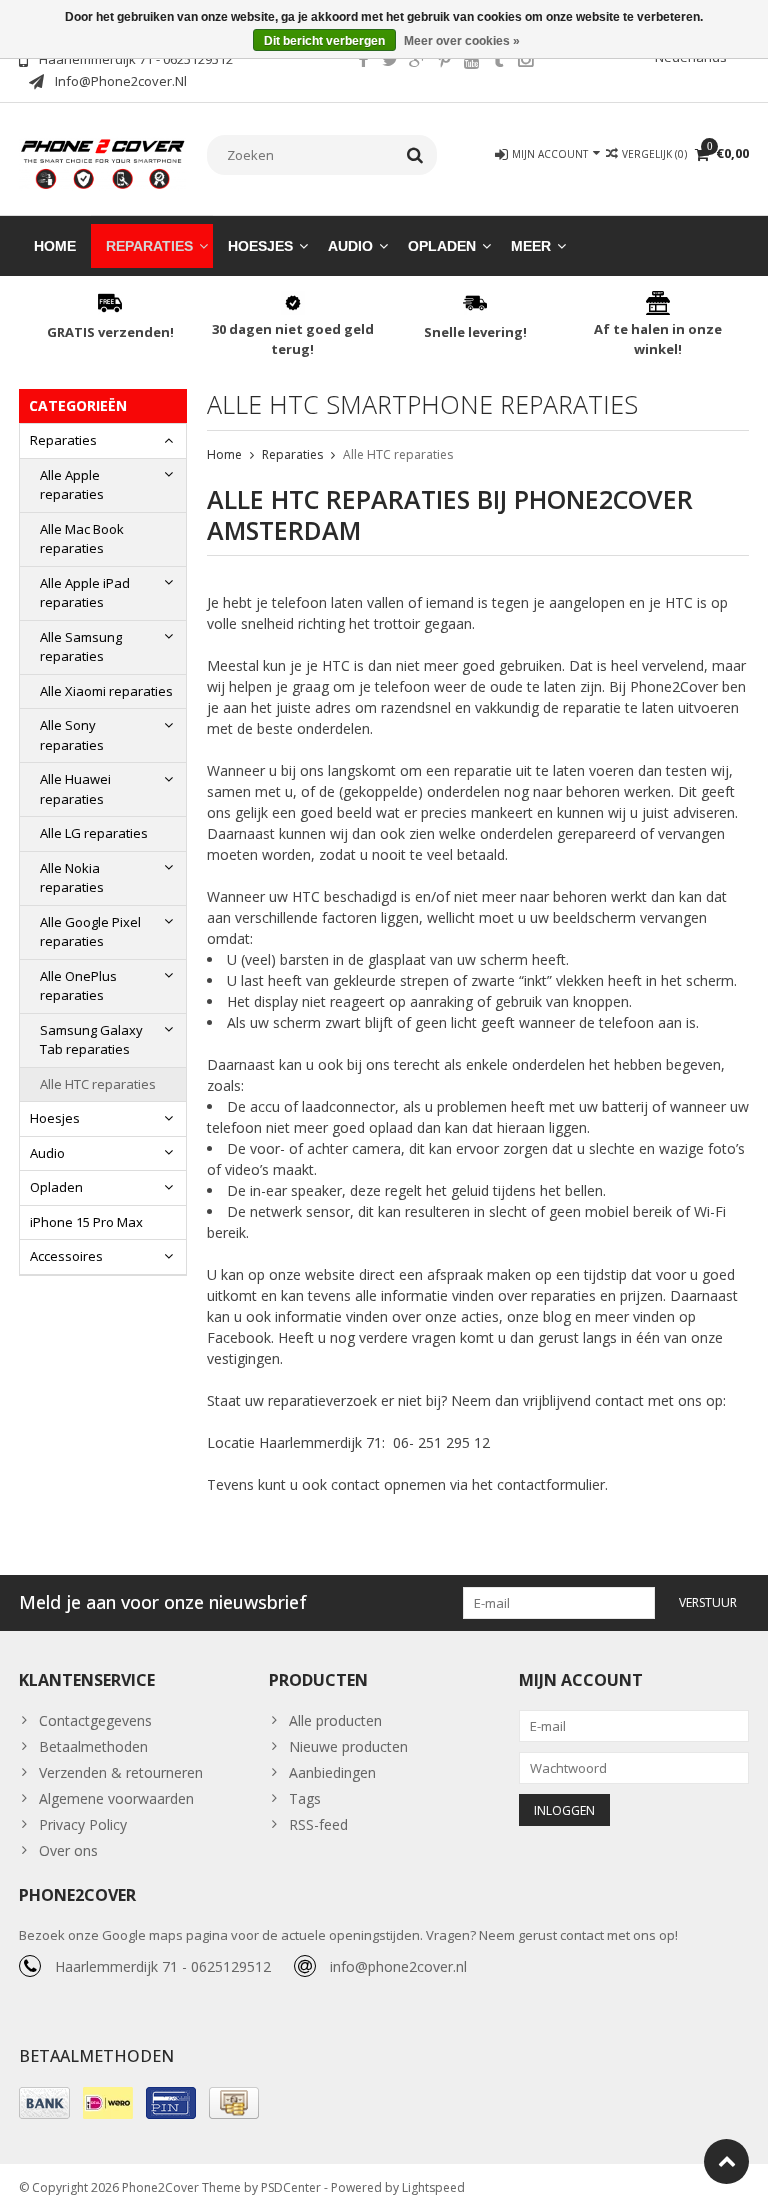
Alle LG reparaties (94, 833)
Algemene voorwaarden (116, 1798)
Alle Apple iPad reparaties (85, 593)
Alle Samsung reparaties (81, 647)
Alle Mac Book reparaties (82, 539)
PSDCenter (291, 2187)
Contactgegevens (95, 1720)
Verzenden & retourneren (121, 1772)
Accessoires (66, 1256)
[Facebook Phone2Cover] (363, 62)
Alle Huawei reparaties (75, 789)
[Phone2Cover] (103, 162)
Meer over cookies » (462, 41)
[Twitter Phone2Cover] (390, 62)
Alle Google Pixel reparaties (90, 932)
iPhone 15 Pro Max (86, 1222)
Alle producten (335, 1720)
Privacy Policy (83, 1824)
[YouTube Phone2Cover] (471, 62)
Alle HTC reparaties (98, 1084)
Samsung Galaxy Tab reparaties (91, 1040)
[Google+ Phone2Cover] (417, 62)
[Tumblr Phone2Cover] (498, 62)
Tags (305, 1798)
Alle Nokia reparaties (72, 878)
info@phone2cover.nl (398, 1966)
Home (55, 246)
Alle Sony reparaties (72, 735)
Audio (350, 246)
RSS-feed (318, 1824)
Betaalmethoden (93, 1746)
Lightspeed (433, 2187)
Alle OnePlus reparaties (78, 986)
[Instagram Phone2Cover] (525, 62)
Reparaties (149, 246)
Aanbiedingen (332, 1772)
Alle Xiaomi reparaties (106, 691)
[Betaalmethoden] (44, 2103)
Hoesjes (260, 246)
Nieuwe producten (348, 1746)
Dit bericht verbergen (324, 41)
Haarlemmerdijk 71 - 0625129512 (163, 1966)
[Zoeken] (415, 155)
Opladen (442, 246)
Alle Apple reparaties (72, 485)
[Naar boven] (726, 2161)
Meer (531, 246)
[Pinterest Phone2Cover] (444, 62)
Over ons (68, 1850)
